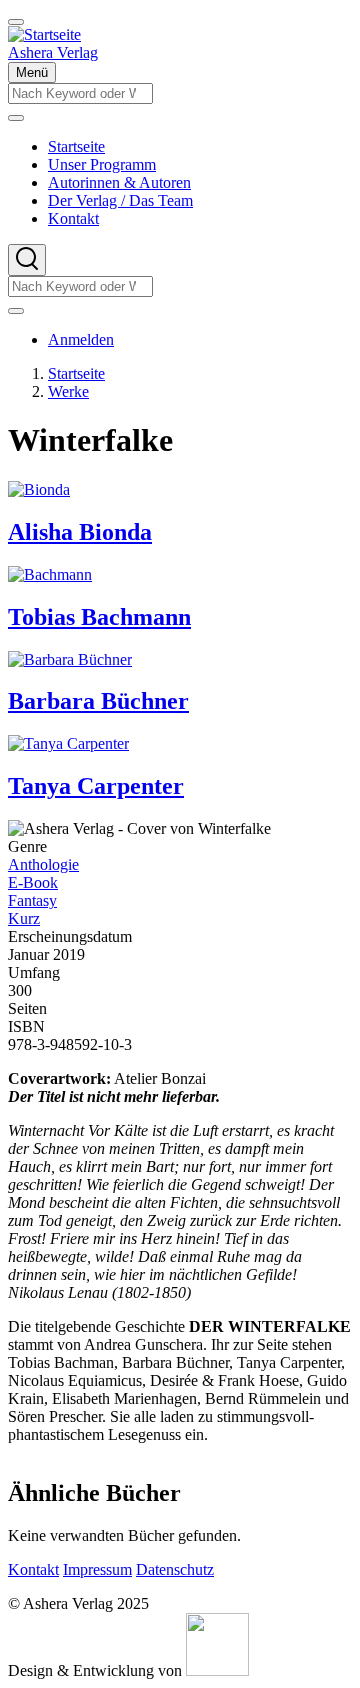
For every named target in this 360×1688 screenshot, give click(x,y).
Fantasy (32, 900)
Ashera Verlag (53, 52)
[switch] (16, 22)
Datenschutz (175, 1569)
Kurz (24, 918)
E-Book (33, 882)
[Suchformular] (27, 260)
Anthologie (43, 864)
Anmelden (81, 339)
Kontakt (33, 1569)
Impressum (97, 1569)
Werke (68, 391)
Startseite (76, 373)
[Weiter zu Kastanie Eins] (217, 1670)
